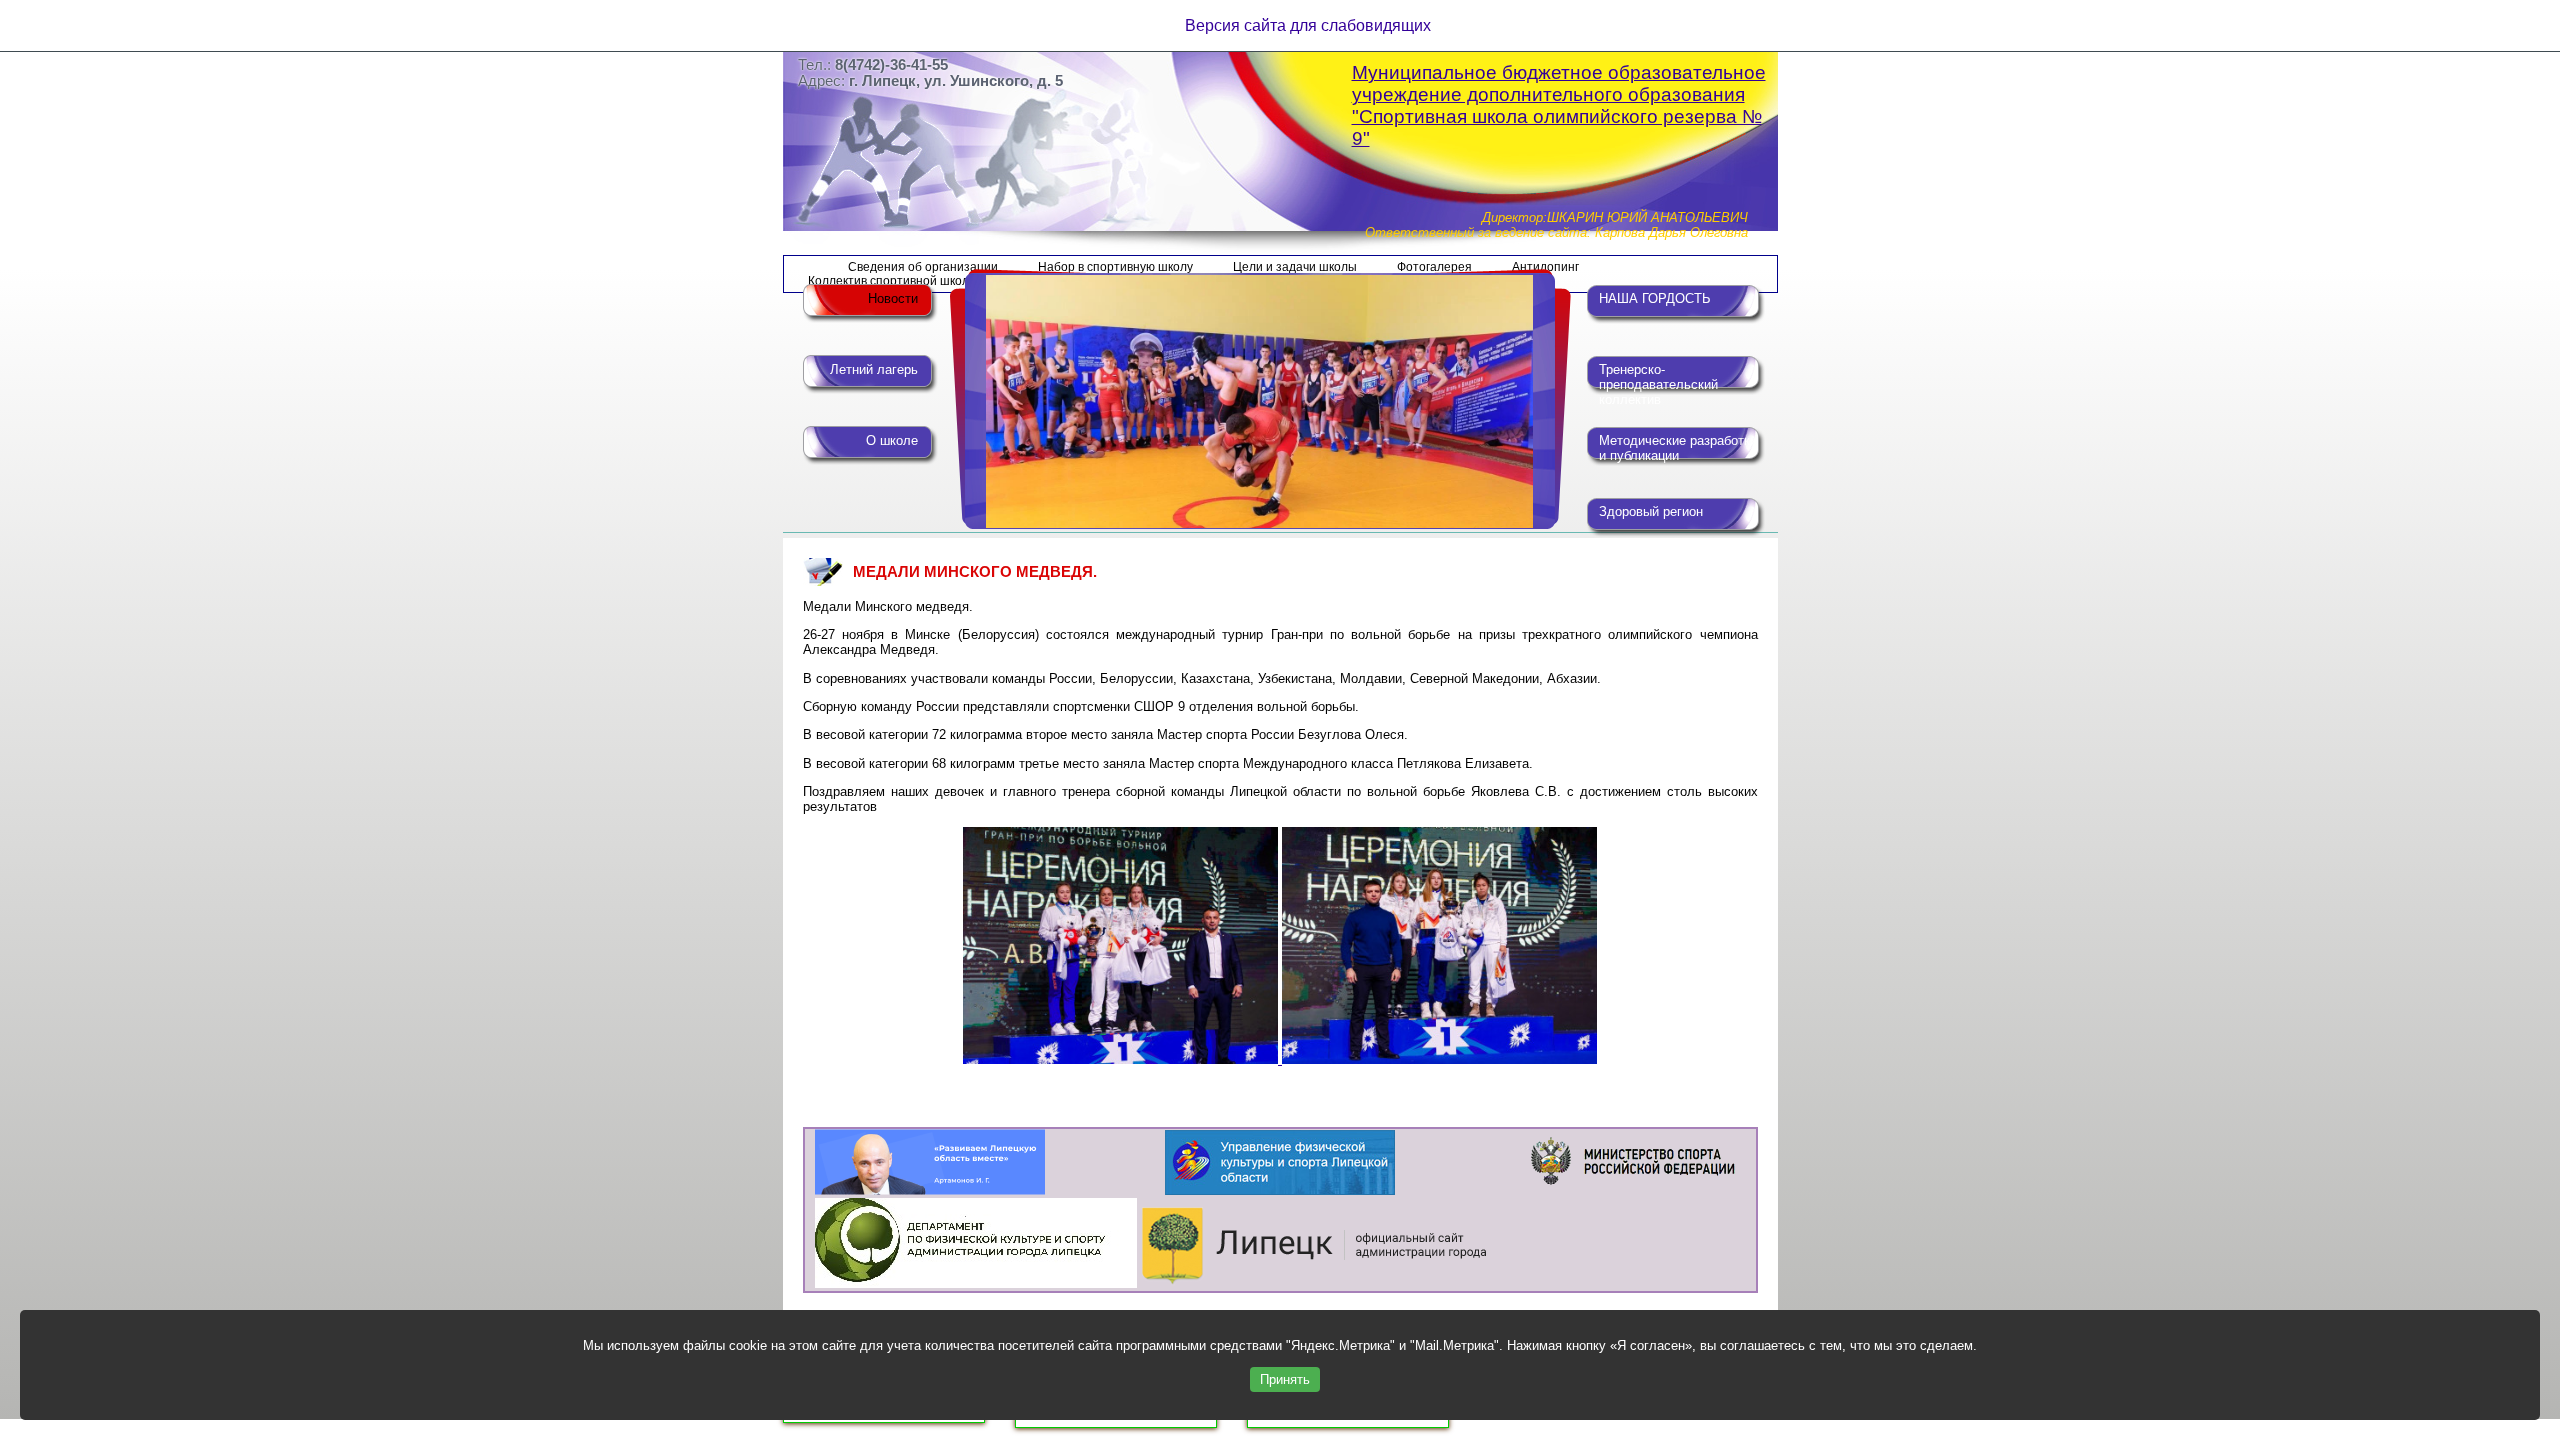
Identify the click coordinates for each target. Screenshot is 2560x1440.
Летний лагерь (874, 369)
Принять (1285, 1379)
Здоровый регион (1651, 511)
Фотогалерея (1434, 267)
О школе (892, 440)
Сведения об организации (923, 267)
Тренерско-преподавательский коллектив (1658, 379)
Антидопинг (1545, 267)
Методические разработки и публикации (1678, 448)
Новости (893, 298)
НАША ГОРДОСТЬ (1655, 298)
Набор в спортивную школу (1115, 267)
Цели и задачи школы (1295, 267)
